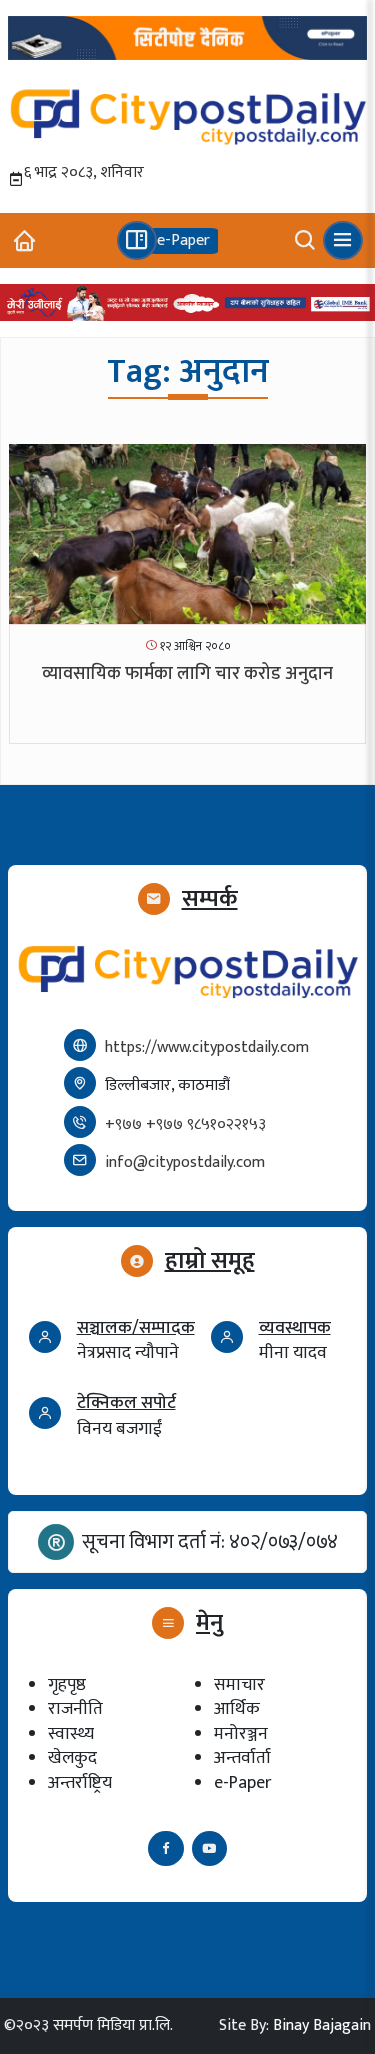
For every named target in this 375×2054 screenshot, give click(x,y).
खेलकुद (72, 1757)
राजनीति (75, 1708)
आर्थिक (237, 1708)
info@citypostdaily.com (185, 1162)
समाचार (239, 1684)
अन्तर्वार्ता (242, 1757)
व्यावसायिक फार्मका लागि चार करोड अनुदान (187, 674)
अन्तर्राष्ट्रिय (80, 1782)
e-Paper (242, 1782)
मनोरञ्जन (241, 1733)
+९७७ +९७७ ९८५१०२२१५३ (185, 1124)
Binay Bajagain (322, 2025)
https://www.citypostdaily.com (207, 1047)
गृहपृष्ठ (67, 1684)
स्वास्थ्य (71, 1733)
